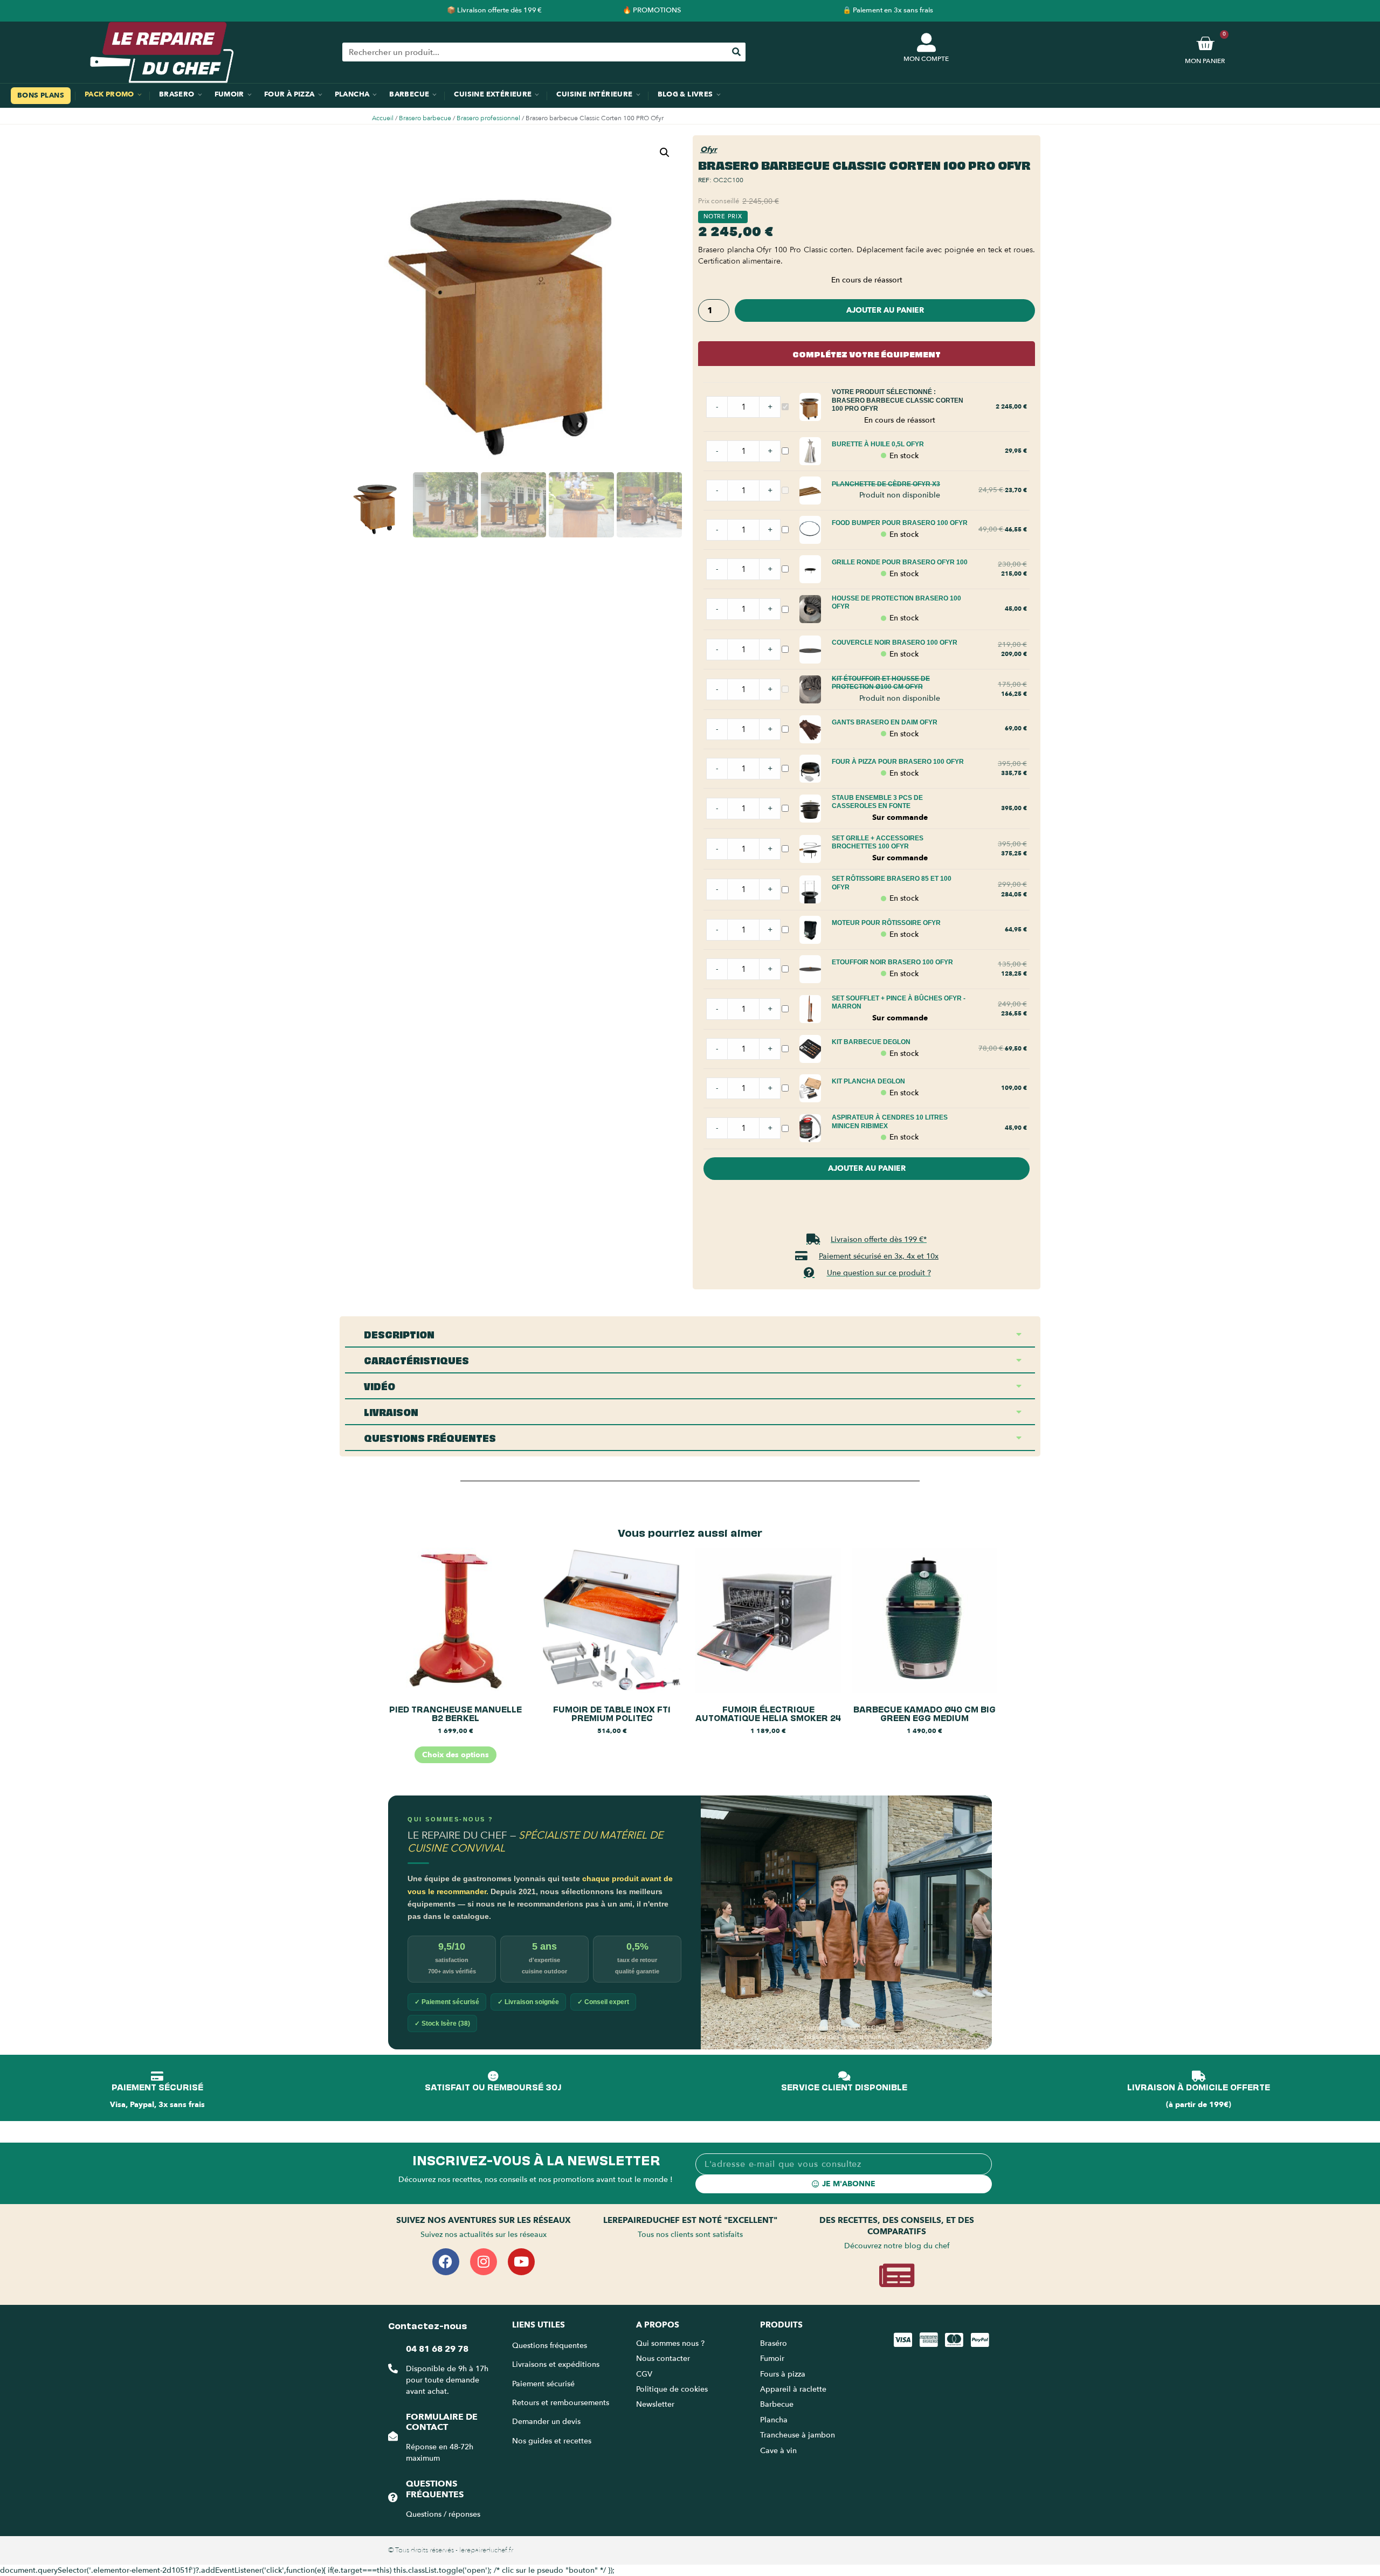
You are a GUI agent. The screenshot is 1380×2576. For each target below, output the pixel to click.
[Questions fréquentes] (393, 2497)
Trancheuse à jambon (798, 2435)
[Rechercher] (736, 52)
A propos (658, 2325)
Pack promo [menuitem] (109, 94)
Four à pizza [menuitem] (289, 94)
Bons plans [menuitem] (41, 95)
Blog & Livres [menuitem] (685, 94)
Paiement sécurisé (543, 2384)
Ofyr (709, 150)
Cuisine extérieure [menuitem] (493, 94)
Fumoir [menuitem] (229, 94)
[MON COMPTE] (926, 42)
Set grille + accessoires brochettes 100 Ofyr (878, 842)
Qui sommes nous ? (671, 2343)
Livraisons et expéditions (556, 2364)
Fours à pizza (783, 2374)
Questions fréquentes (435, 2489)
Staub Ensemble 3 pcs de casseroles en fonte (877, 802)
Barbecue (777, 2404)
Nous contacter (663, 2359)
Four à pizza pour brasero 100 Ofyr (898, 762)
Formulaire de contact (442, 2422)
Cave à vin (778, 2451)
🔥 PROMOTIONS (652, 10)
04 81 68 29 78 (437, 2349)
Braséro (774, 2343)
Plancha (774, 2420)
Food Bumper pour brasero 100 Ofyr (900, 523)
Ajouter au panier (885, 310)
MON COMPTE (926, 59)
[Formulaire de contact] (393, 2436)
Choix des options (456, 1755)
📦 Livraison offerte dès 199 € (494, 10)
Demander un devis (546, 2422)
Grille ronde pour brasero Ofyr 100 (900, 562)
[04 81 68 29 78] (393, 2368)
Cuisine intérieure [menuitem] (594, 94)
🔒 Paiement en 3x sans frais (888, 10)
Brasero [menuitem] (177, 94)
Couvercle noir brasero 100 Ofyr (895, 643)
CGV (644, 2374)
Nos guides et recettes (552, 2441)
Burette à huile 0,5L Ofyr (878, 444)
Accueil (383, 118)
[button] (665, 153)
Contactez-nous (427, 2325)
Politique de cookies (672, 2389)
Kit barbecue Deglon (871, 1042)
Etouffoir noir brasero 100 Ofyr (892, 962)
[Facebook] (446, 2262)
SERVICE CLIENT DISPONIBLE (844, 2087)
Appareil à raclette (794, 2389)
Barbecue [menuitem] (409, 94)
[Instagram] (484, 2262)
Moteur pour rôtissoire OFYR (886, 923)
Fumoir (772, 2359)
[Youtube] (521, 2262)
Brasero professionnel (488, 118)
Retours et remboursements (561, 2403)
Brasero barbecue (425, 118)
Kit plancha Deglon (868, 1081)
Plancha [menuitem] (352, 94)
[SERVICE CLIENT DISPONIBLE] (844, 2076)
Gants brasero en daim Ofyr (885, 722)
